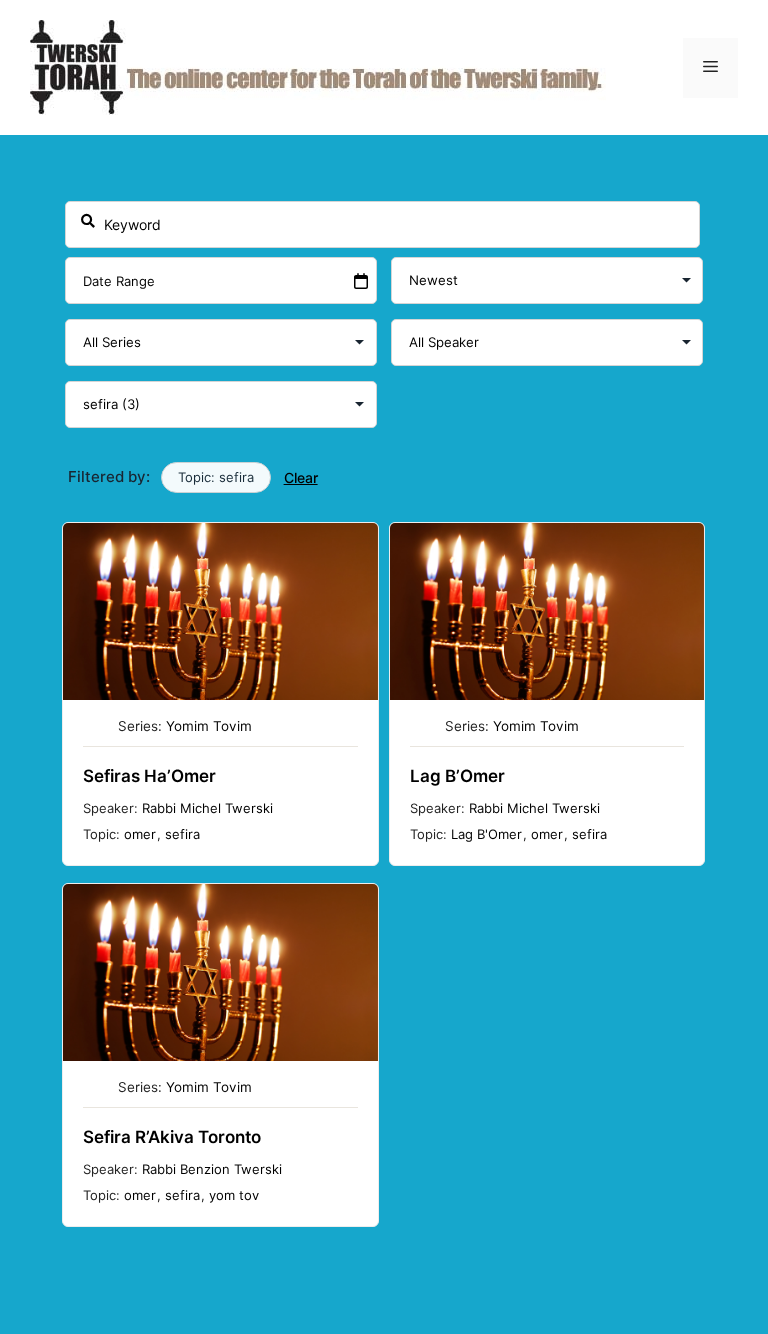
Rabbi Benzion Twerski (212, 1169)
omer (140, 834)
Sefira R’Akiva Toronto (172, 1137)
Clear (301, 477)
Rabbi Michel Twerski (207, 808)
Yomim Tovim (209, 726)
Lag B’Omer (457, 776)
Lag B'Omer (486, 834)
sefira (182, 834)
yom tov (234, 1195)
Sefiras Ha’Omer (149, 776)
